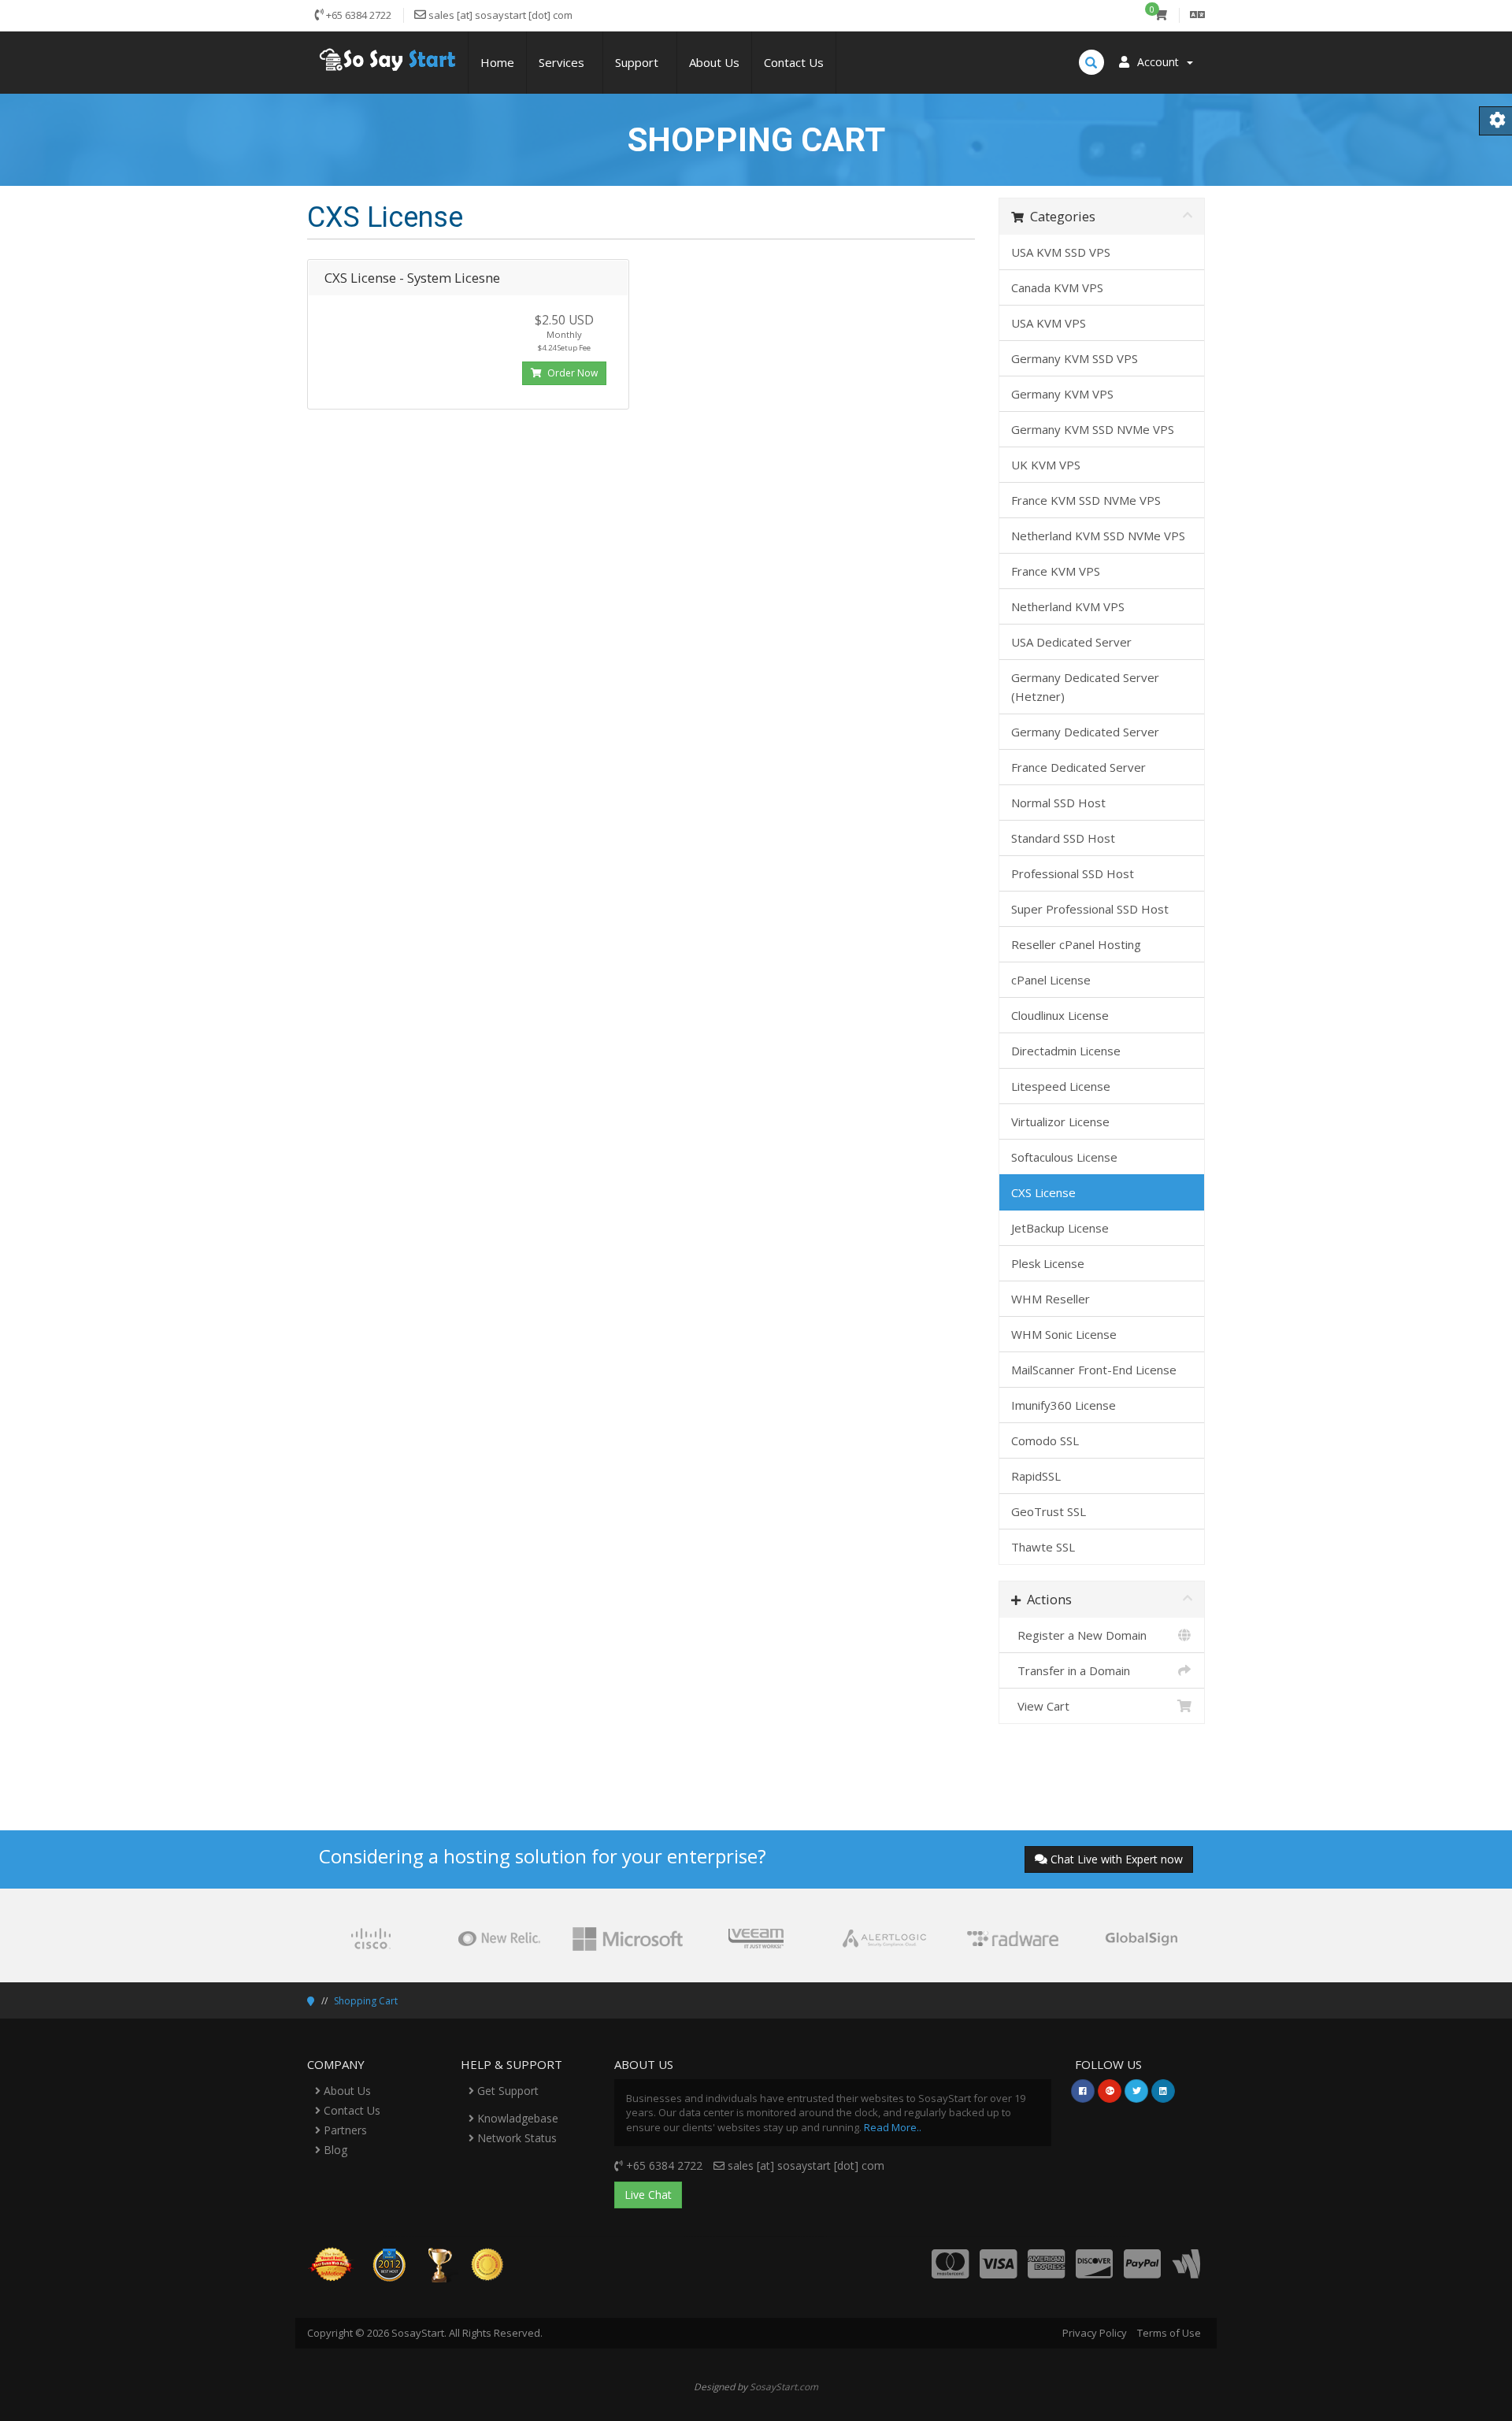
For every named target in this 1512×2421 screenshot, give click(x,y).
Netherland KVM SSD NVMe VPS (1098, 536)
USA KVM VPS (1049, 323)
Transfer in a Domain (1071, 1670)
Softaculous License (1064, 1157)
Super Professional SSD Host (1090, 909)
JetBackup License (1060, 1228)
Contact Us (794, 62)
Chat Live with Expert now (1117, 1859)
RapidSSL (1036, 1476)
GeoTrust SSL (1049, 1511)
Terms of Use (1169, 2333)
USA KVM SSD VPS (1061, 252)
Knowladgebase (516, 2118)
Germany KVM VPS (1062, 394)
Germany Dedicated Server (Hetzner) (1085, 687)
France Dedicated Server (1078, 767)
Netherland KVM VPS (1068, 606)
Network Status (515, 2138)
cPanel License (1051, 980)
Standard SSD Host (1063, 838)
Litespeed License (1061, 1086)
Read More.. (893, 2127)
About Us (714, 62)
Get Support (506, 2091)
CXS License (1043, 1192)
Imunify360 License (1064, 1405)
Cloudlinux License (1060, 1015)
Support (640, 62)
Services (565, 62)
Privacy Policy (1095, 2333)
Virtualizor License (1060, 1122)
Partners (344, 2130)
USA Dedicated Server (1071, 642)
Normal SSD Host (1058, 803)
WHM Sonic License (1064, 1334)
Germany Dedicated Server (1085, 732)
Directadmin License (1066, 1051)
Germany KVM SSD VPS (1075, 358)
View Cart (1040, 1706)
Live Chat (648, 2195)
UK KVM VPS (1046, 465)
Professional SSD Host (1073, 873)
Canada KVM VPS (1057, 287)
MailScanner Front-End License (1094, 1370)
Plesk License (1048, 1263)
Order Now (571, 373)
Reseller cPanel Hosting (1076, 944)
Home (497, 62)
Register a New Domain (1079, 1635)
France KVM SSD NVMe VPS (1086, 500)
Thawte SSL (1043, 1547)
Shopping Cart (366, 2001)
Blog (334, 2150)
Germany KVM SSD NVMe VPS (1093, 429)
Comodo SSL (1045, 1440)
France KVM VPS (1056, 571)
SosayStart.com (784, 2386)
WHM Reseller (1051, 1299)
